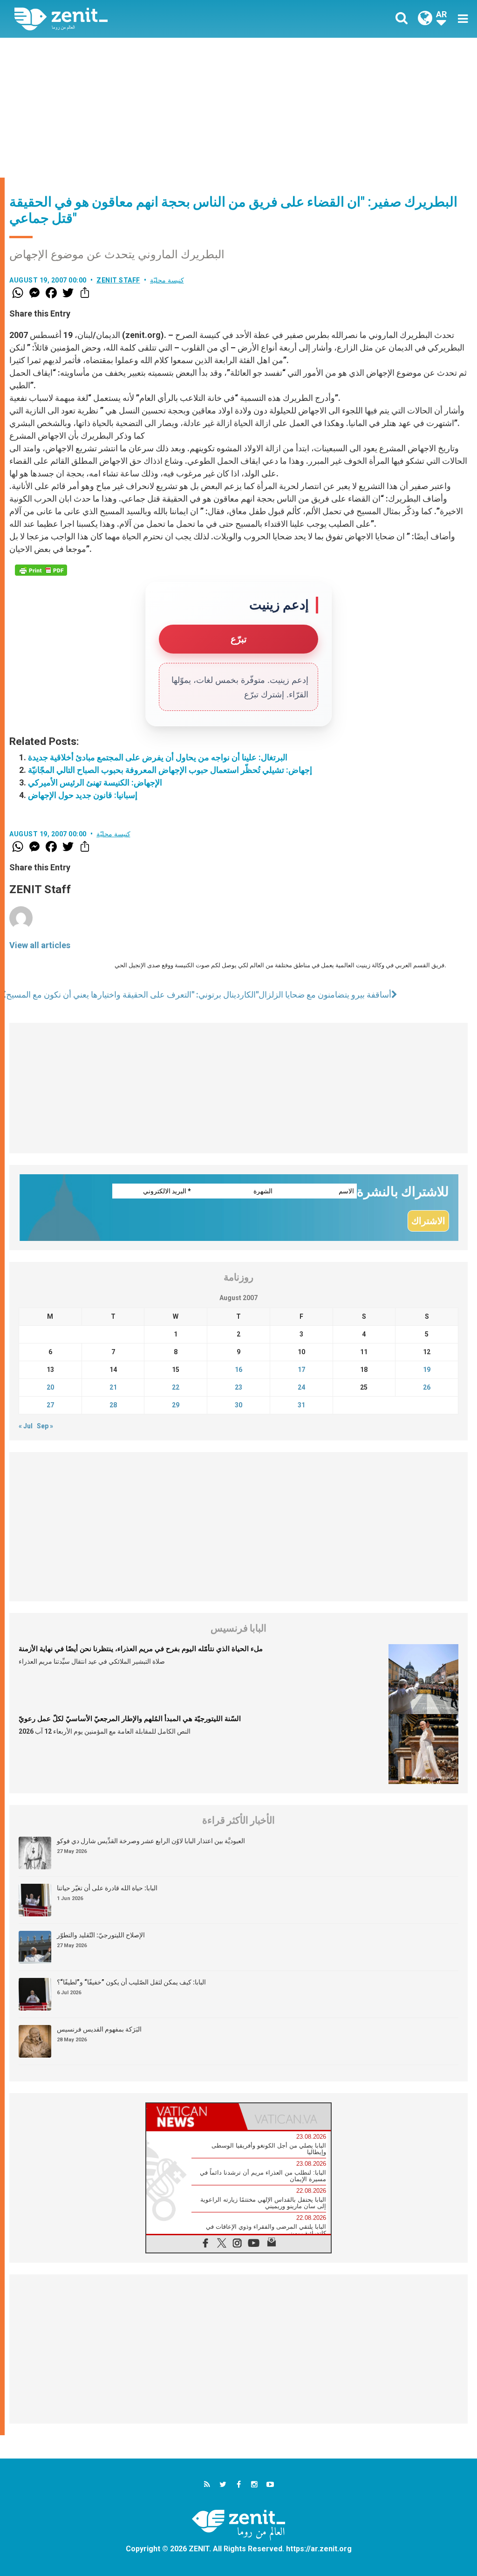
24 (301, 1387)
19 (427, 1370)
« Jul (26, 1426)
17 (301, 1370)
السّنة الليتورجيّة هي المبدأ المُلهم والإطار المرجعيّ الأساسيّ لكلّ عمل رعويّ (130, 1719)
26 (427, 1387)
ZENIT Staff (118, 280)
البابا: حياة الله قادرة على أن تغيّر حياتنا (107, 1888)
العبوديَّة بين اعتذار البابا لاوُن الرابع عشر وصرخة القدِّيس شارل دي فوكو (151, 1841)
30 (238, 1405)
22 (176, 1387)
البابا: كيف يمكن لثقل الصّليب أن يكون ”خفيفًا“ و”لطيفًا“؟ (131, 1982)
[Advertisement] (238, 108)
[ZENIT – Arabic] (134, 19)
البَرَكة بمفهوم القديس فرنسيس (99, 2029)
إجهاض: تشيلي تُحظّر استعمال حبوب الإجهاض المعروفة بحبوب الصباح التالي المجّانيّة (170, 770)
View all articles (40, 945)
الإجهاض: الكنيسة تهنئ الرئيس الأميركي (95, 782)
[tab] (192, 2117)
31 (301, 1405)
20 (50, 1387)
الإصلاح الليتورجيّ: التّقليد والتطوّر (101, 1935)
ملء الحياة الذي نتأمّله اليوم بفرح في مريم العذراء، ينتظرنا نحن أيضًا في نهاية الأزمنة (141, 1649)
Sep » (45, 1426)
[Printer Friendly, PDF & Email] (41, 570)
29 (176, 1405)
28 (113, 1405)
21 (113, 1387)
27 (50, 1405)
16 (238, 1370)
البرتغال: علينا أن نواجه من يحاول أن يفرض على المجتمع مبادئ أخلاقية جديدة (158, 757)
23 (238, 1387)
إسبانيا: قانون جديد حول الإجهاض (83, 795)
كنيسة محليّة (167, 280)
